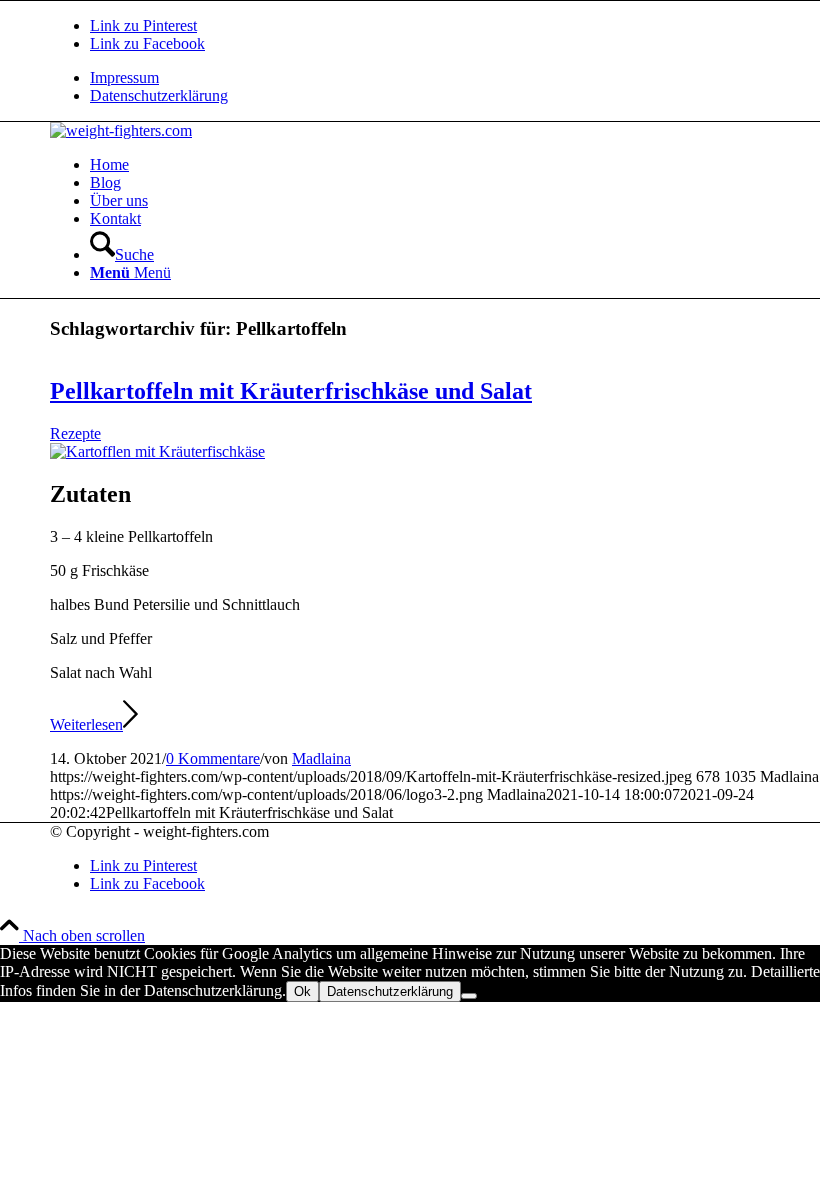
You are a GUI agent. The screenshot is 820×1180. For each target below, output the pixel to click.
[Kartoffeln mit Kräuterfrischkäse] (157, 451)
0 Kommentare (213, 758)
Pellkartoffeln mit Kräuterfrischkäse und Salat (291, 391)
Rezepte (75, 433)
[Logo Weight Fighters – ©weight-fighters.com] (121, 130)
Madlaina (321, 758)
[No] (469, 996)
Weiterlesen (86, 724)
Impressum (124, 77)
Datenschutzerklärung (159, 95)
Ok (302, 991)
